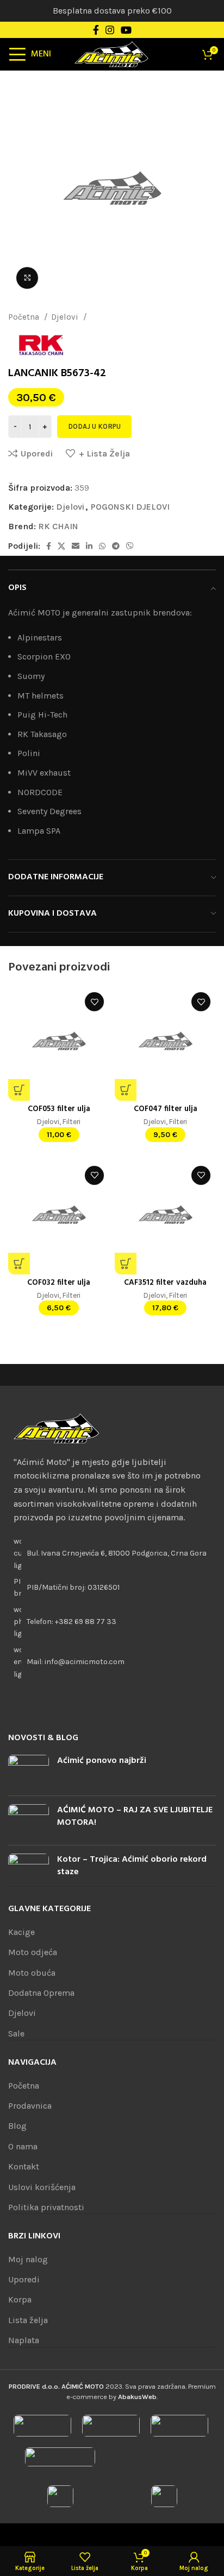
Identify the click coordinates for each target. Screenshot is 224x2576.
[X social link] (61, 546)
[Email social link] (76, 546)
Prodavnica (30, 2106)
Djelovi (66, 317)
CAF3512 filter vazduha (165, 1283)
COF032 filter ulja (59, 1283)
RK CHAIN (58, 526)
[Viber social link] (130, 546)
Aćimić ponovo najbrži (102, 1761)
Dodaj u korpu (94, 426)
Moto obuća (32, 1973)
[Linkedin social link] (89, 546)
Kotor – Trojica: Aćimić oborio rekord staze (132, 1866)
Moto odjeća (33, 1952)
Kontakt (24, 2166)
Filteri (71, 1121)
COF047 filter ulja (166, 1109)
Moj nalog (28, 2259)
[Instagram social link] (110, 30)
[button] (19, 1090)
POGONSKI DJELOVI (126, 317)
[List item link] (112, 1622)
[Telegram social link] (116, 546)
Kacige (21, 1932)
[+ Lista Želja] (94, 1002)
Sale (16, 2033)
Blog (17, 2126)
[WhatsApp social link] (102, 546)
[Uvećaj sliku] (27, 278)
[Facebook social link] (96, 30)
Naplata (24, 2340)
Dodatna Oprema (41, 1993)
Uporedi (24, 2279)
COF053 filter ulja (59, 1109)
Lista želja (28, 2320)
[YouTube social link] (126, 30)
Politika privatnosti (46, 2207)
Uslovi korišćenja (42, 2187)
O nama (23, 2146)
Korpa (20, 2299)
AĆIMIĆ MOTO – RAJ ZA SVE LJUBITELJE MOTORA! (135, 1816)
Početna (25, 317)
